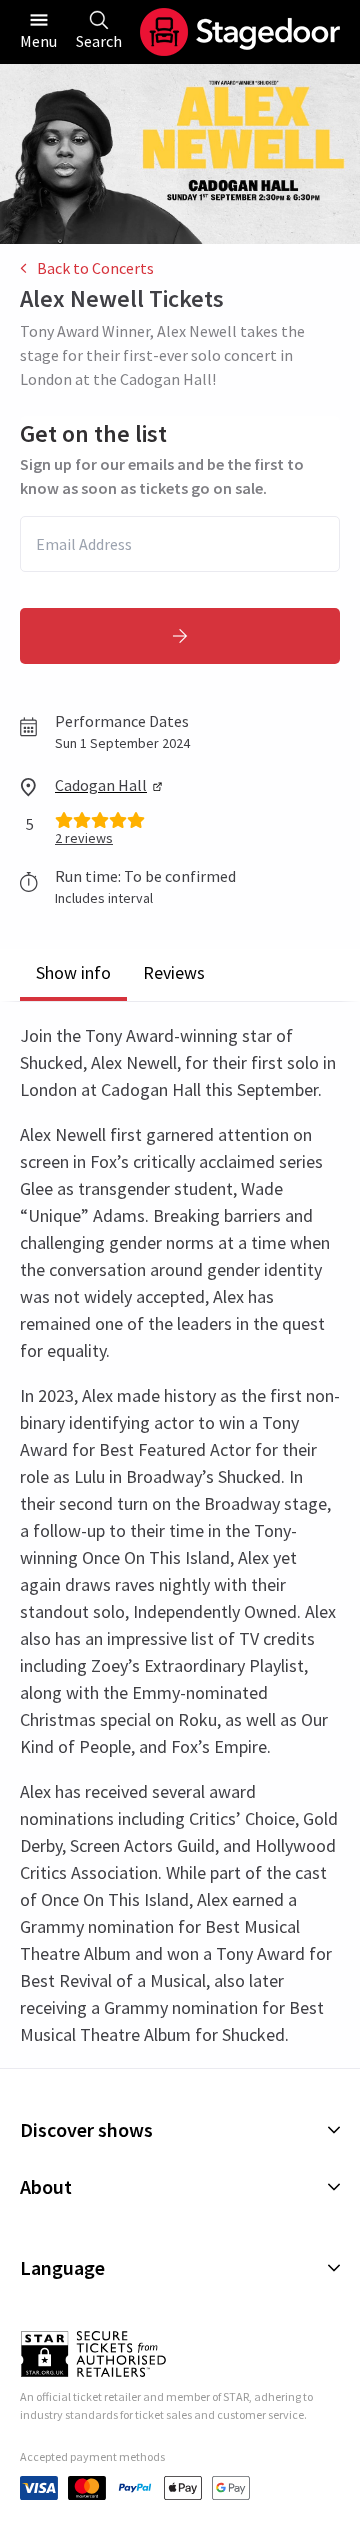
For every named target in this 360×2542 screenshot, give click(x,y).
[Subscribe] (180, 636)
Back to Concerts (95, 268)
